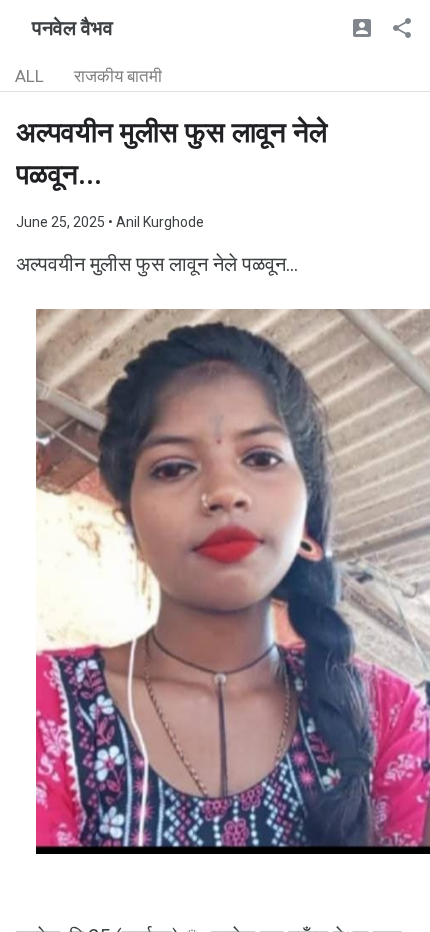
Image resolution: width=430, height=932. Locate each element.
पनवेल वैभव (72, 28)
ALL (29, 76)
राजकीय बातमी (118, 76)
